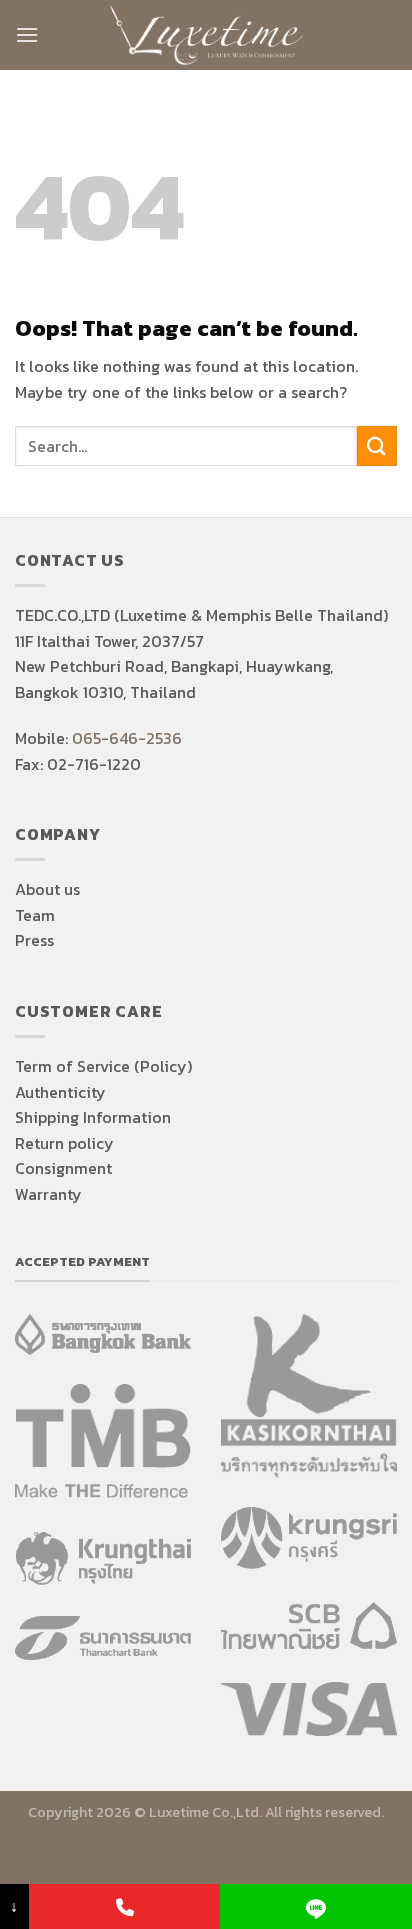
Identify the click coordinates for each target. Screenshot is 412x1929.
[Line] (316, 1906)
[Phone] (125, 1906)
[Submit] (377, 445)
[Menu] (27, 34)
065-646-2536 (127, 738)
